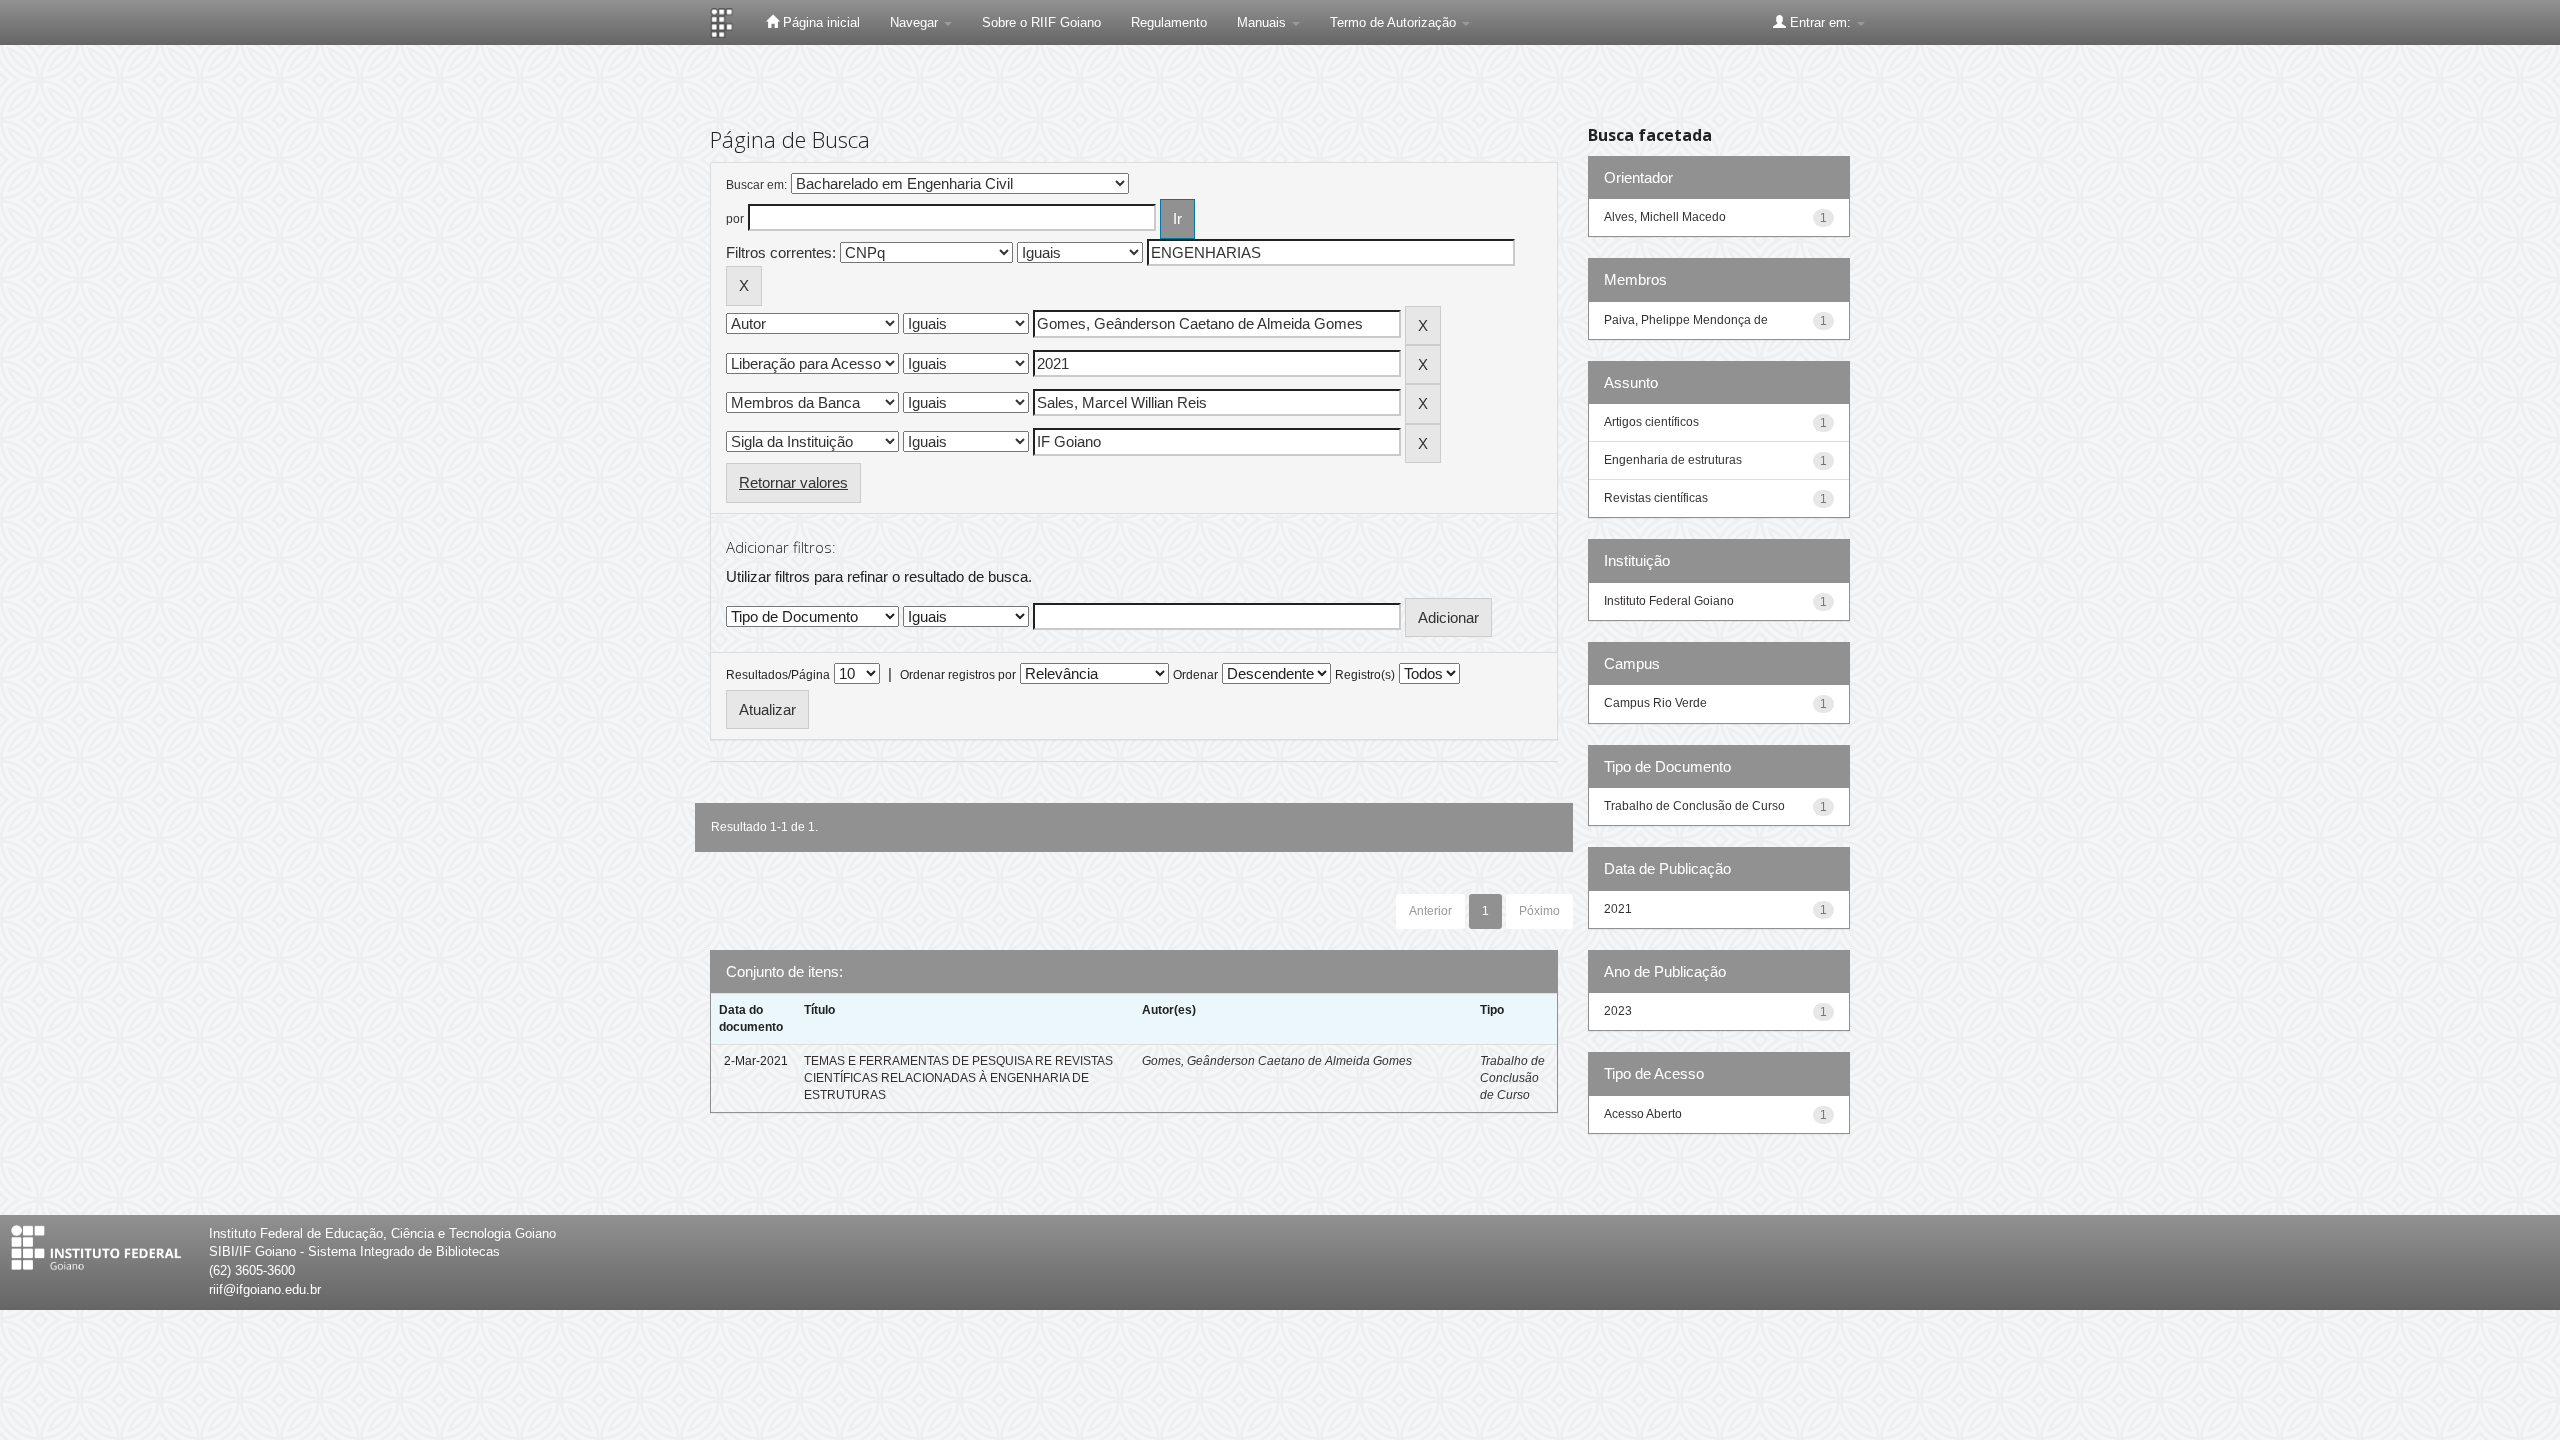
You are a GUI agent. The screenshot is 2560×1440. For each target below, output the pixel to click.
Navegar (916, 22)
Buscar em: (756, 185)
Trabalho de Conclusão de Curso (1512, 1078)
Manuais (1263, 22)
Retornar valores (793, 482)
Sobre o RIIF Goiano (1041, 22)
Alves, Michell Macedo (1665, 217)
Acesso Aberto (1643, 1114)
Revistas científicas (1656, 498)
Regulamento (1169, 22)
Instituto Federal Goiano (1669, 601)
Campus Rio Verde (1655, 703)
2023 (1618, 1011)
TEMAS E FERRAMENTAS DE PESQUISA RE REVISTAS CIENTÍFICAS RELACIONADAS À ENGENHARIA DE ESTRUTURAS (958, 1078)
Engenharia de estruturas (1673, 460)
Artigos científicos (1651, 422)
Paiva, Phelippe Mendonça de (1686, 320)
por (735, 219)
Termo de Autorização (1395, 22)
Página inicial (819, 22)
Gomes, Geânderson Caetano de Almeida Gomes (1277, 1061)
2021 (1618, 909)
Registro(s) (1365, 675)
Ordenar (1195, 675)
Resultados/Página (778, 675)
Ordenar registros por (958, 675)
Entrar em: (1820, 22)
